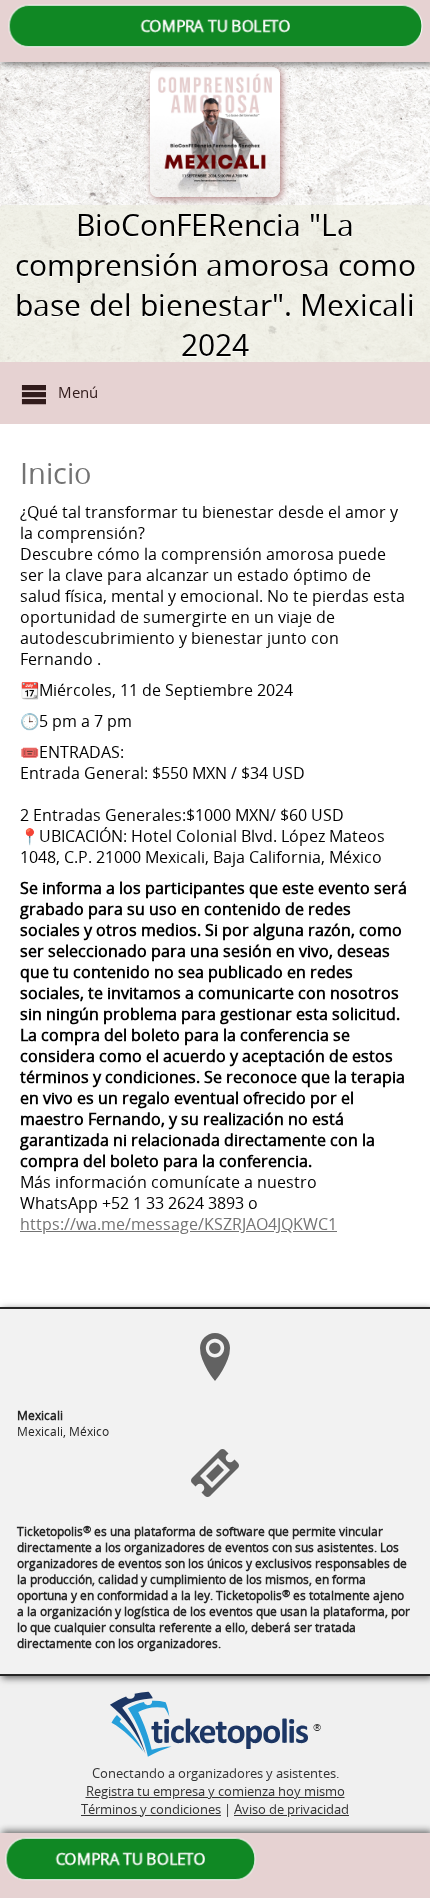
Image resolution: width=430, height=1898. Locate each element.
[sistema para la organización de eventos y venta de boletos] (209, 1726)
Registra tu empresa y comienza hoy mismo (215, 1791)
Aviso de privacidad (291, 1809)
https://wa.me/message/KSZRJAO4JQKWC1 (178, 1224)
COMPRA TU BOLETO (215, 26)
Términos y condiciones (151, 1809)
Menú (78, 392)
